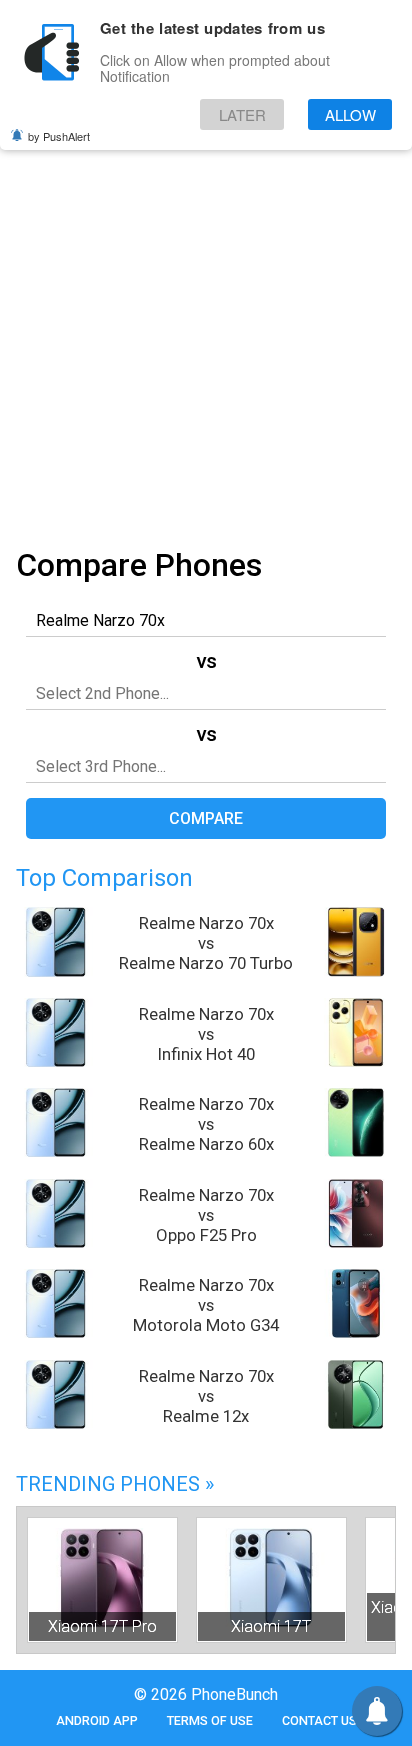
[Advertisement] (206, 319)
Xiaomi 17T (271, 1626)
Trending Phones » (115, 1484)
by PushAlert (59, 136)
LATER (242, 114)
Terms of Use (210, 1720)
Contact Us (319, 1720)
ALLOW (350, 114)
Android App (97, 1720)
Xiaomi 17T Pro (102, 1626)
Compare (206, 818)
